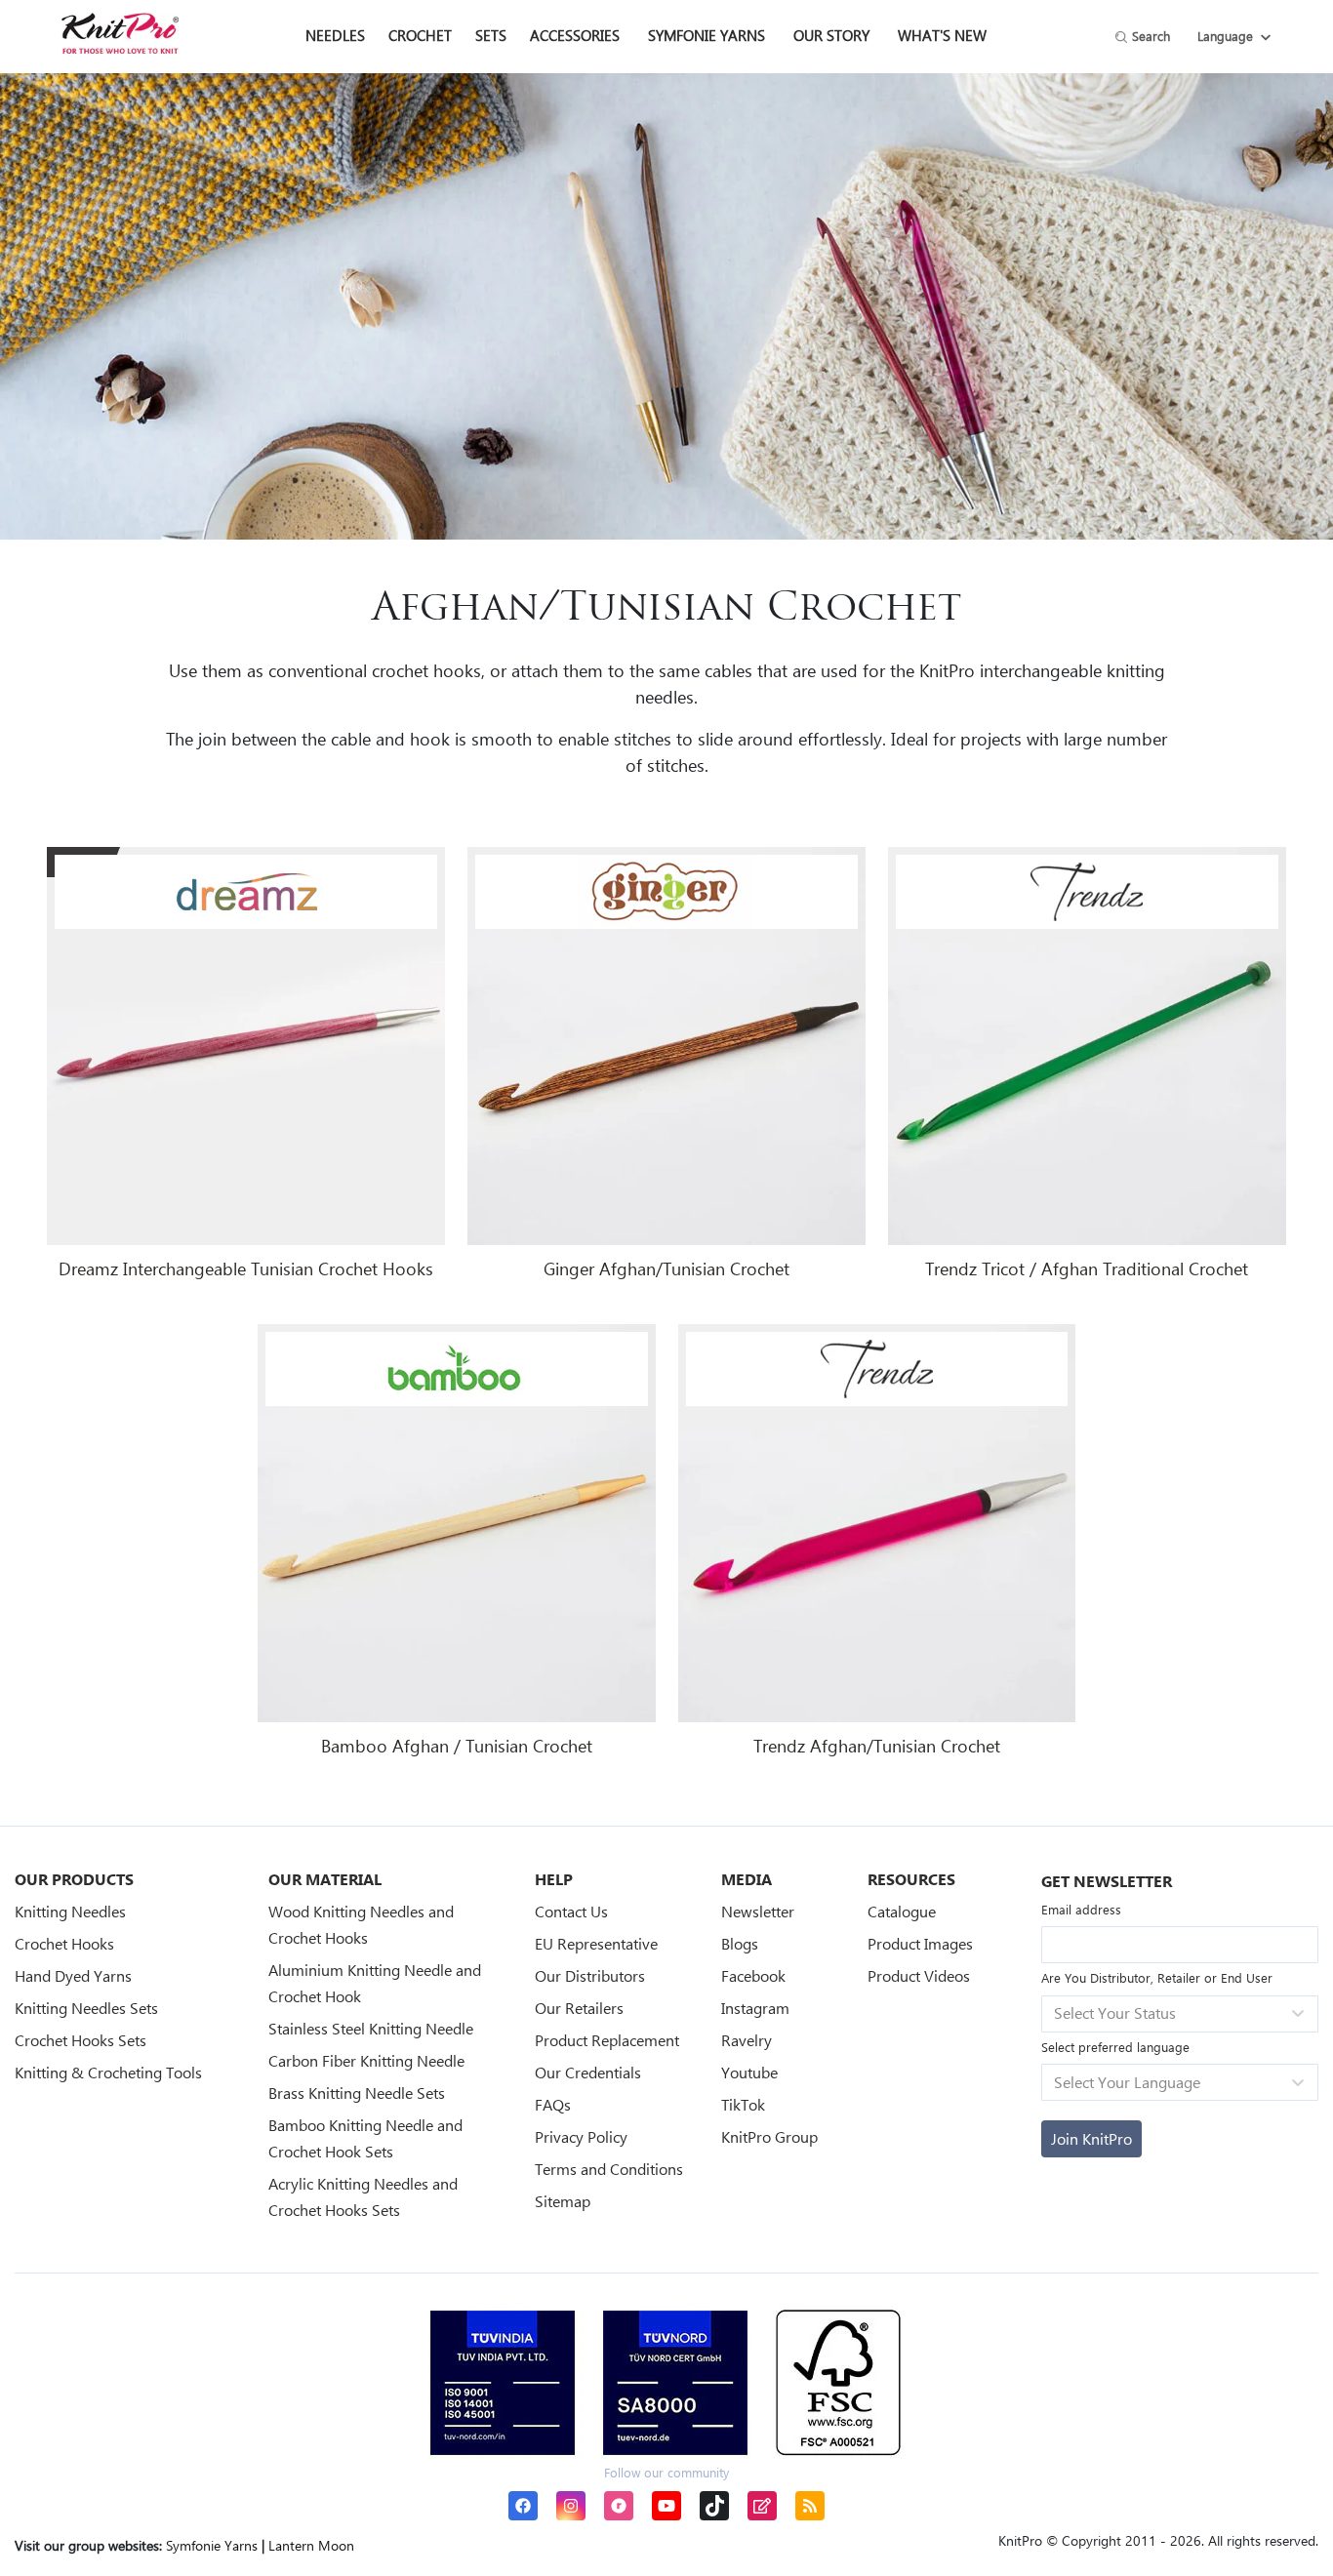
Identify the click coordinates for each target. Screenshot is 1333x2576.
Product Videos (919, 1975)
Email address (1081, 1909)
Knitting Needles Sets (86, 2008)
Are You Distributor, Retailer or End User (1157, 1977)
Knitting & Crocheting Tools (108, 2072)
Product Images (920, 1943)
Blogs (740, 1943)
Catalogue (902, 1911)
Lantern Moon (311, 2545)
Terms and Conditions (609, 2169)
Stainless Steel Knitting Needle (371, 2028)
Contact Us (571, 1911)
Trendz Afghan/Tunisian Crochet (877, 1746)
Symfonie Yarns (707, 35)
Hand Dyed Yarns (73, 1975)
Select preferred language (1115, 2047)
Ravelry (747, 2040)
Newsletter (758, 1911)
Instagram (755, 2008)
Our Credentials (588, 2072)
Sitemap (563, 2201)
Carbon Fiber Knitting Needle (366, 2060)
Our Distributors (590, 1975)
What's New (942, 35)
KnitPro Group (769, 2136)
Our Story (831, 35)
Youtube (749, 2072)
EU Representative (596, 1943)
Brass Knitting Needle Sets (357, 2093)
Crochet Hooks (64, 1943)
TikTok (743, 2104)
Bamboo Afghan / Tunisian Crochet (457, 1746)
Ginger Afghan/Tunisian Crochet (666, 1268)
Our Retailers (579, 2008)
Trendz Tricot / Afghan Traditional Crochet (1087, 1268)
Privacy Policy (581, 2136)
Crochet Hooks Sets (81, 2040)
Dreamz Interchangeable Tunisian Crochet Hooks (246, 1268)
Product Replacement (607, 2040)
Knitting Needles (70, 1911)
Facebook (753, 1975)
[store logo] (120, 33)
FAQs (553, 2104)
